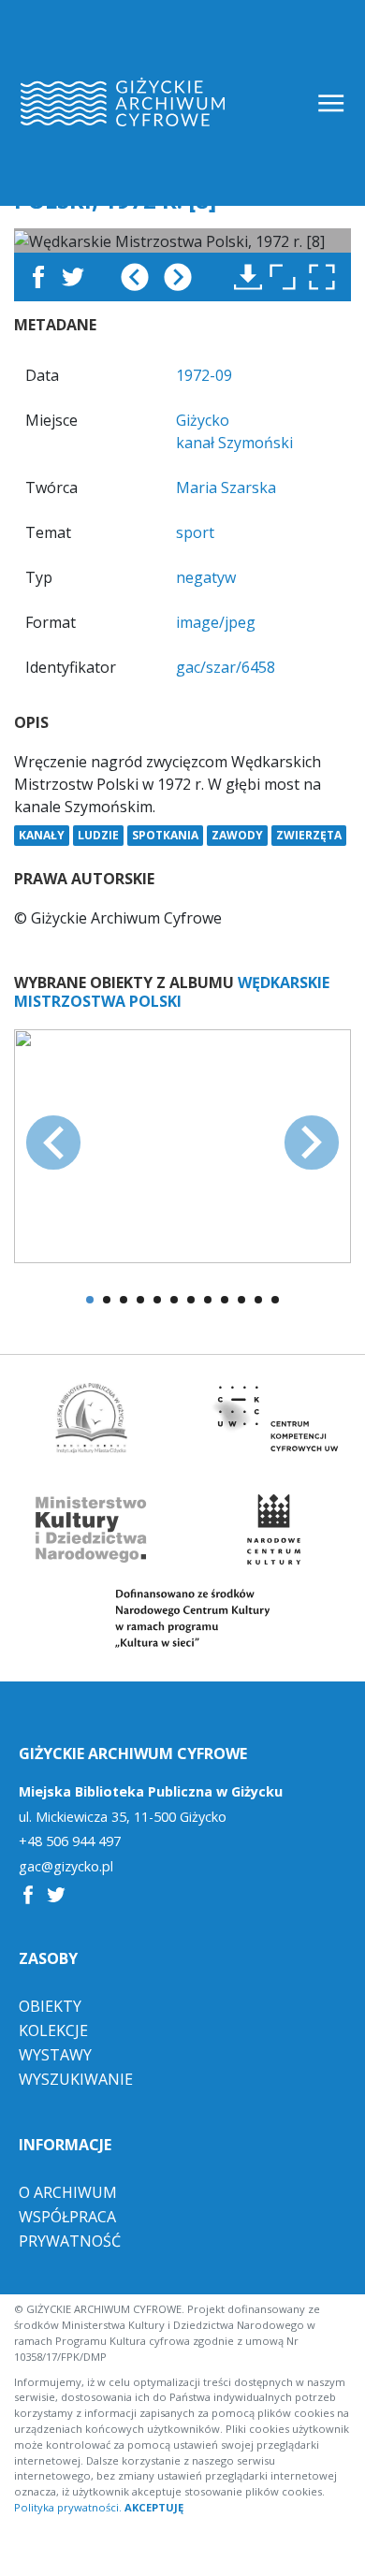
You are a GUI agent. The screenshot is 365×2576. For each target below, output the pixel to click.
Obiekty (50, 2006)
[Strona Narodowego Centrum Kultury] (273, 1529)
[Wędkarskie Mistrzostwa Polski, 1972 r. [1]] (182, 1144)
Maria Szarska (226, 488)
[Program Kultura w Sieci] (183, 1618)
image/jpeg (216, 622)
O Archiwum (68, 2192)
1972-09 (204, 375)
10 (241, 1300)
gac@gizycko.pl (66, 1867)
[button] (327, 277)
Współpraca (67, 2217)
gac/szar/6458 (226, 667)
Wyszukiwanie (76, 2079)
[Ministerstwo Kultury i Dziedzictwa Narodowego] (92, 1529)
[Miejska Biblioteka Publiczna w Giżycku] (92, 1418)
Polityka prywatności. (68, 2507)
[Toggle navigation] (333, 103)
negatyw (206, 577)
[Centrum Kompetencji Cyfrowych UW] (274, 1418)
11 (258, 1300)
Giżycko (203, 420)
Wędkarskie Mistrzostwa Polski (172, 991)
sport (195, 532)
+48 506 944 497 (70, 1841)
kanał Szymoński (234, 443)
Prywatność (70, 2241)
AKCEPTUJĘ (154, 2507)
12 (275, 1300)
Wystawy (55, 2055)
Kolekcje (53, 2030)
